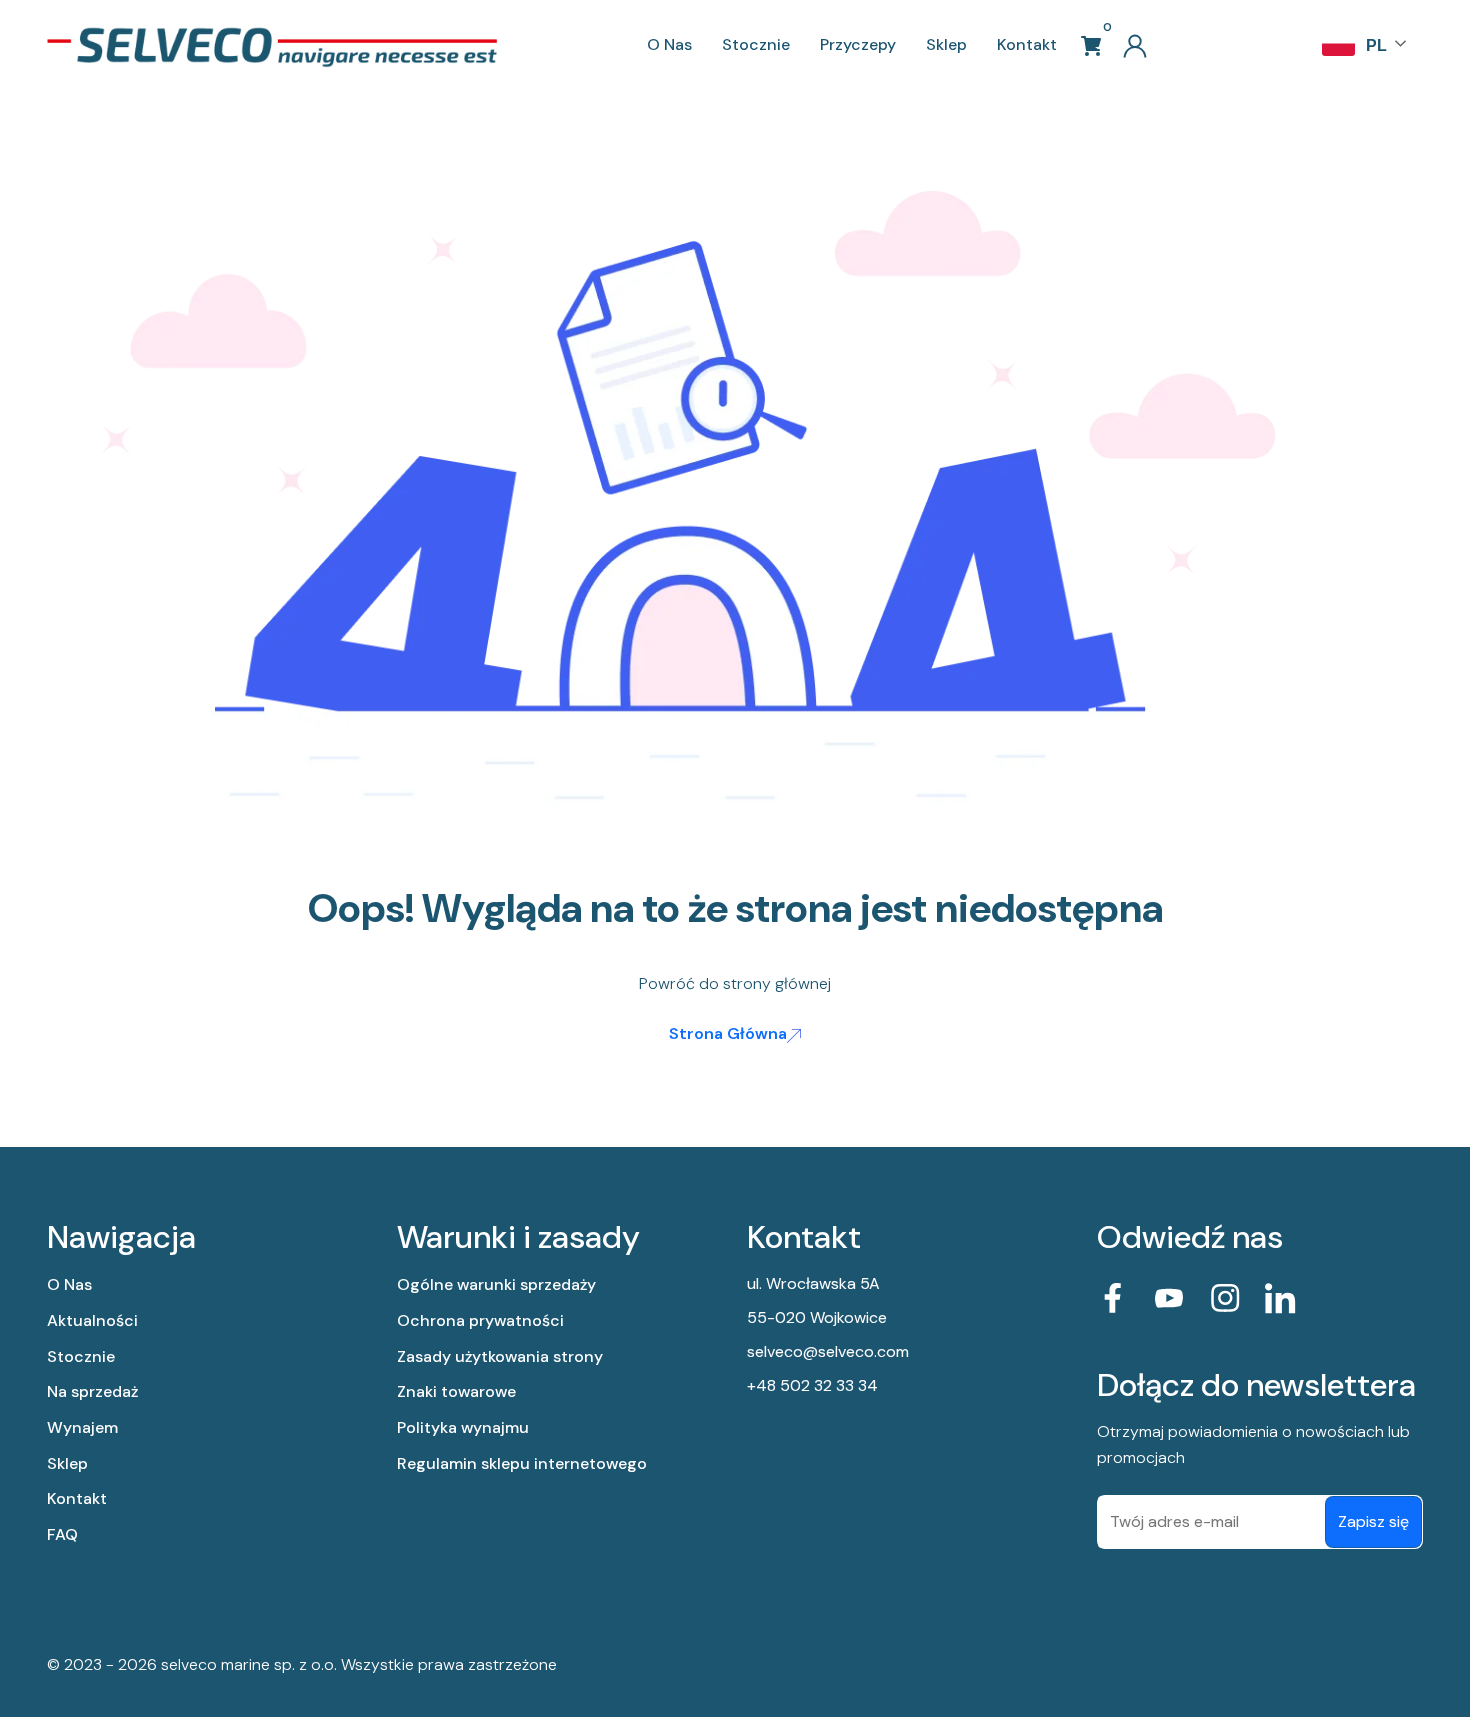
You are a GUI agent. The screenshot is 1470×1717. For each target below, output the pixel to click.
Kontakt (1027, 44)
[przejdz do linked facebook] (1113, 1298)
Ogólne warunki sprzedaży (496, 1284)
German (1341, 136)
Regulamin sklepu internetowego (522, 1463)
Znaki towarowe (456, 1391)
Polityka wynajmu (463, 1427)
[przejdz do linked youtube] (1169, 1298)
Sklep (946, 44)
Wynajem (82, 1427)
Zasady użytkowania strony (500, 1356)
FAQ (62, 1534)
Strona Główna (728, 1033)
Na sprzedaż (92, 1391)
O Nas (669, 44)
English (1341, 96)
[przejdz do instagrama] (1225, 1298)
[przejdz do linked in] (1281, 1298)
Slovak (1341, 216)
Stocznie (756, 44)
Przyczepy (858, 44)
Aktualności (92, 1320)
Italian (1341, 176)
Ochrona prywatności (480, 1320)
